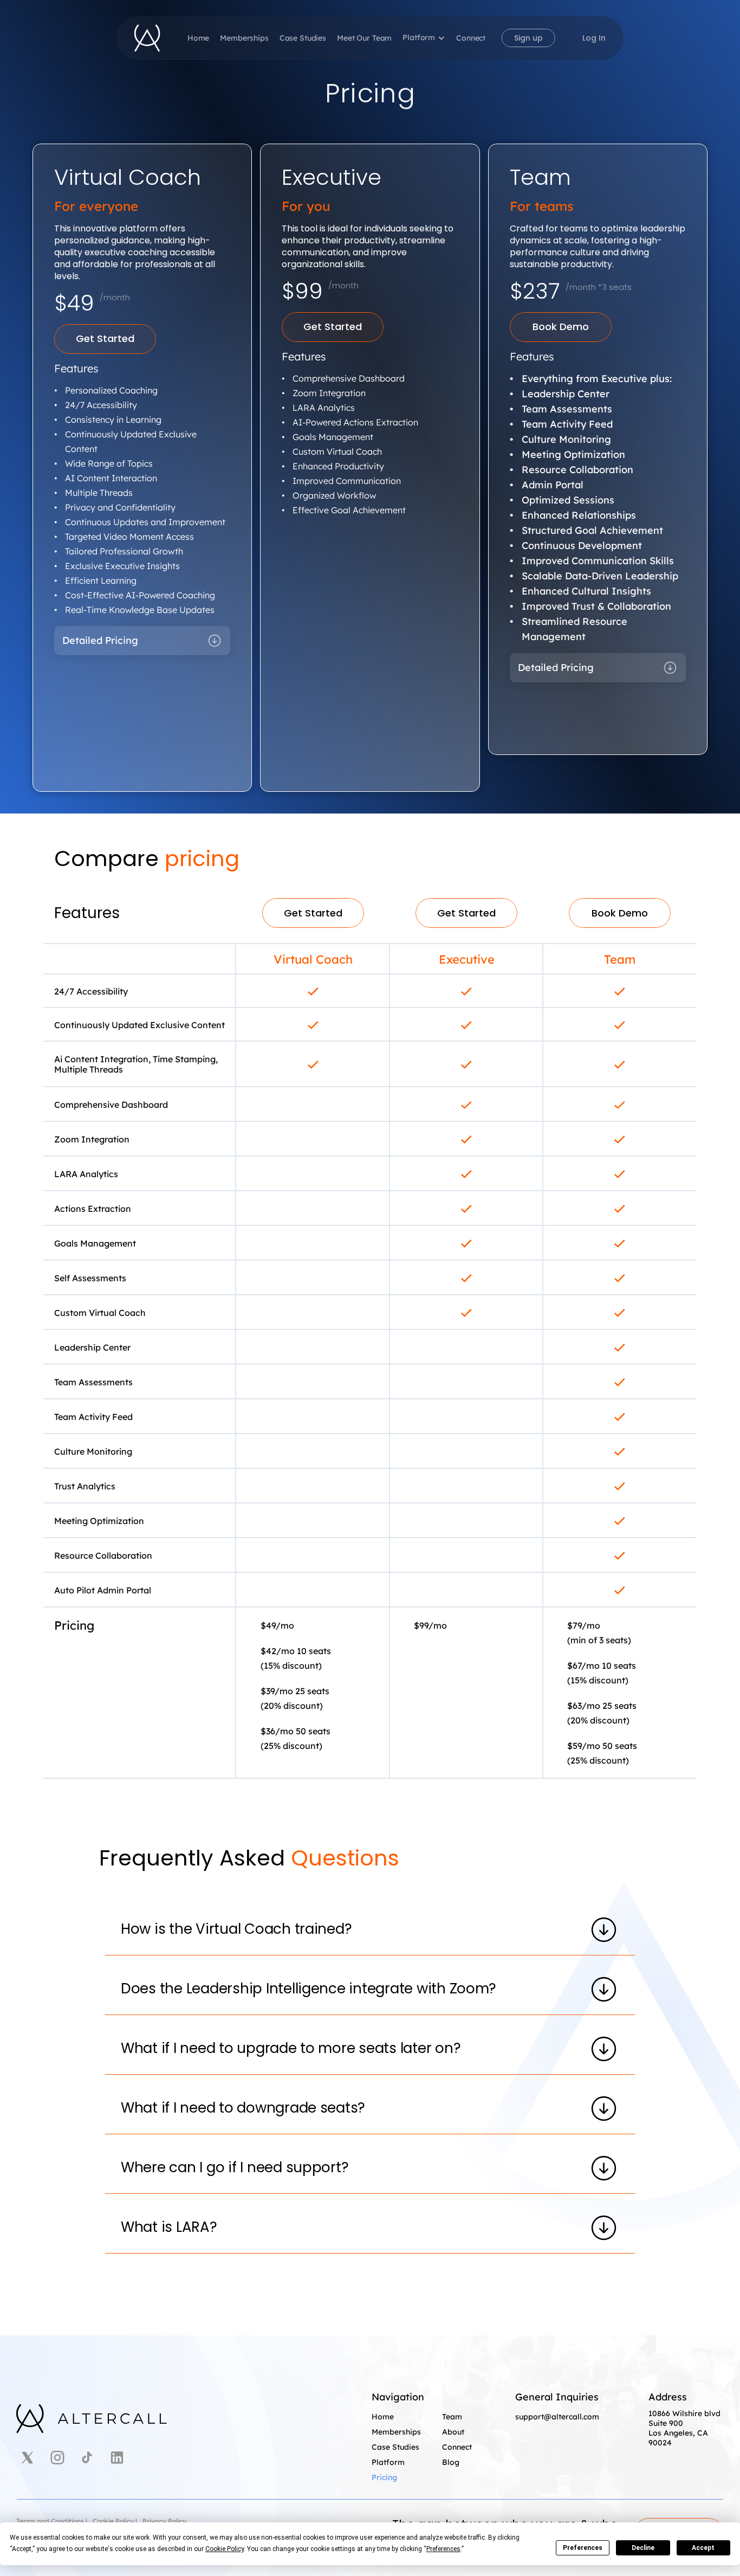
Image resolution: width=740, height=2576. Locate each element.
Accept (703, 2548)
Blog (451, 2462)
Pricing (384, 2477)
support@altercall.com (557, 2417)
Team (452, 2417)
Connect (471, 38)
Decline (643, 2548)
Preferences (583, 2548)
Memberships (244, 38)
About (453, 2432)
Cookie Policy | (115, 2521)
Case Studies (303, 38)
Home (198, 38)
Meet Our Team (364, 38)
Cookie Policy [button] (225, 2549)
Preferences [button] (443, 2549)
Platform (419, 37)
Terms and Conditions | (52, 2521)
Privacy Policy (164, 2521)
